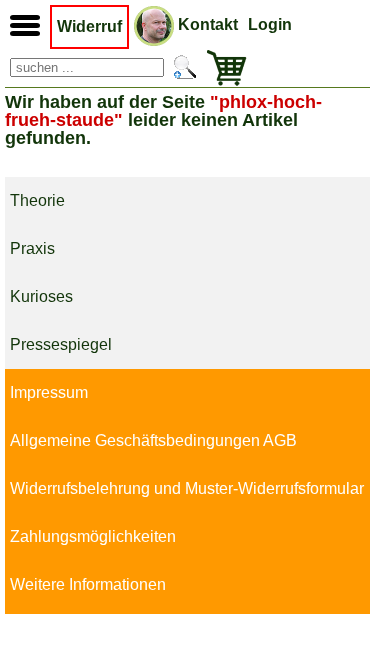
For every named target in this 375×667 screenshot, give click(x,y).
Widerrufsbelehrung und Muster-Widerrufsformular (187, 488)
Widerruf (89, 26)
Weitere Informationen (88, 584)
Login (270, 24)
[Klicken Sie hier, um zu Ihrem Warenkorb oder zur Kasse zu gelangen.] (222, 68)
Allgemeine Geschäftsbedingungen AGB (153, 440)
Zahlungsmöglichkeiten (93, 536)
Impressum (49, 392)
